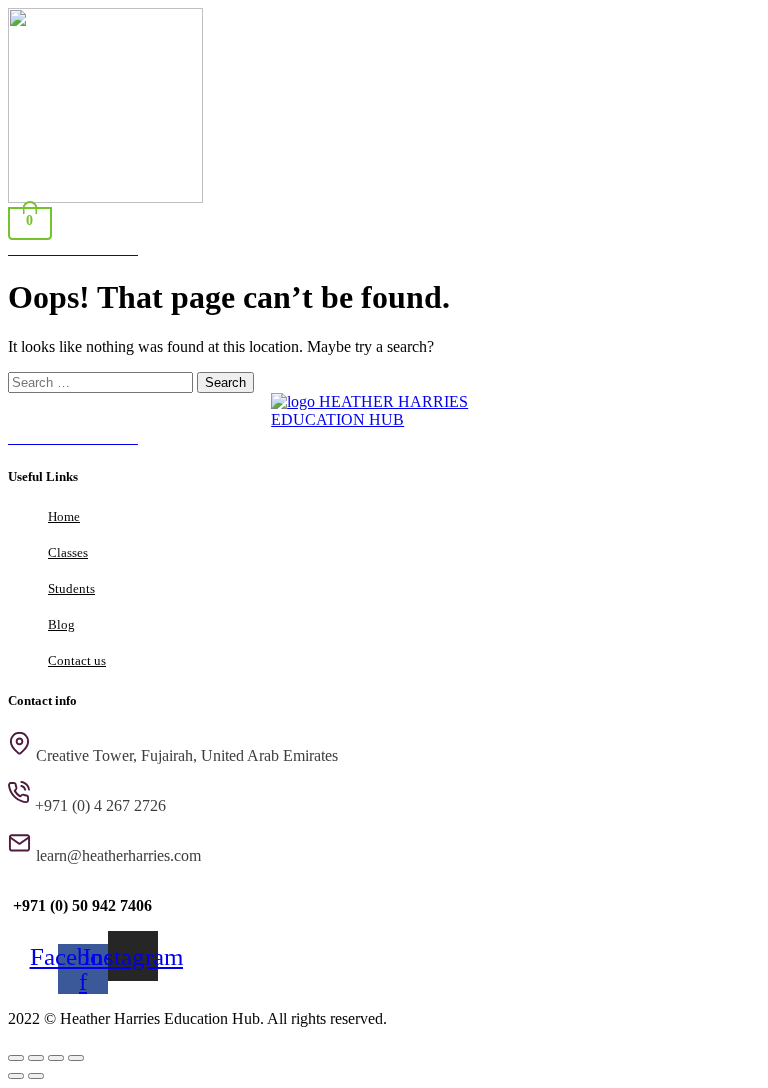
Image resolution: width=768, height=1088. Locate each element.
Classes (68, 552)
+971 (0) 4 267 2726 (100, 805)
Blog (61, 624)
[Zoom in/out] (16, 1058)
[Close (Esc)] (76, 1058)
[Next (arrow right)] (36, 1076)
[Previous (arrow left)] (16, 1076)
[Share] (56, 1058)
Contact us (77, 660)
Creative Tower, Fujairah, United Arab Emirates (187, 755)
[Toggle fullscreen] (36, 1058)
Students (71, 588)
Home (64, 516)
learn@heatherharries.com (118, 855)
